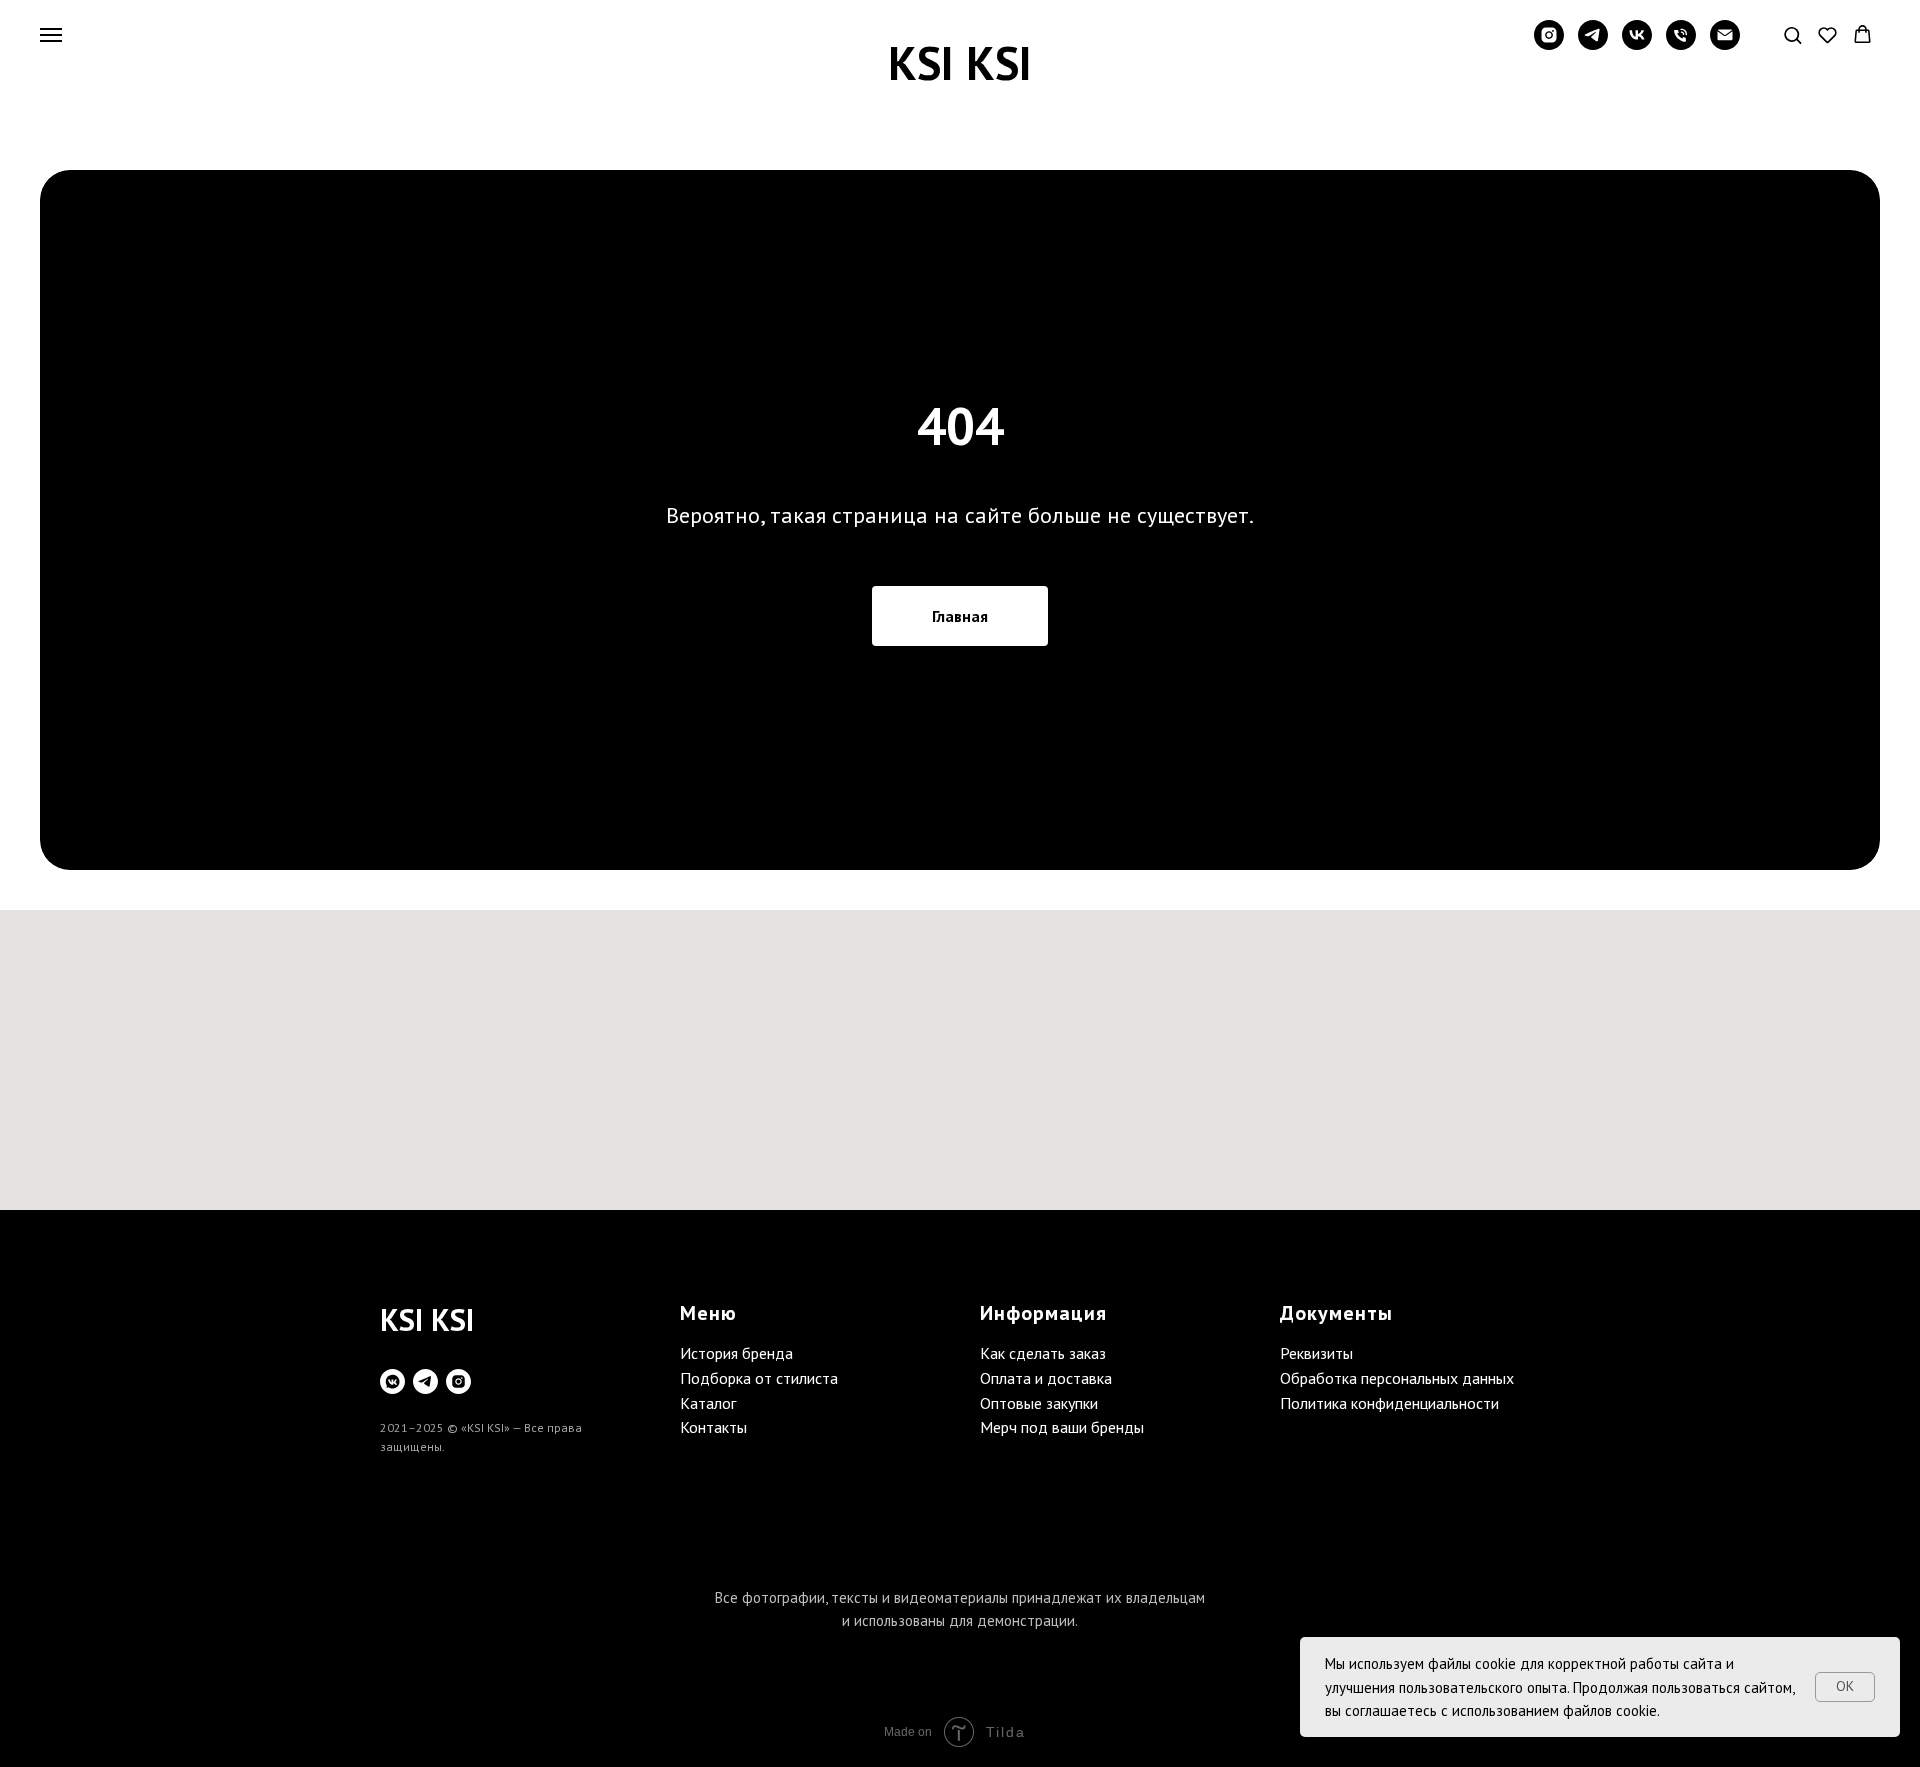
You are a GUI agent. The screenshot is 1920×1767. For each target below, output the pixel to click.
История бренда (736, 1353)
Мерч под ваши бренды (1062, 1427)
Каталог (708, 1403)
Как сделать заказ (1043, 1353)
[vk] (1637, 44)
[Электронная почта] (1725, 44)
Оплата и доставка (1046, 1378)
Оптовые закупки (1039, 1403)
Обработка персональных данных (1397, 1378)
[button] (1792, 34)
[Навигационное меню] (51, 35)
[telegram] (1593, 44)
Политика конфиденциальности (1389, 1403)
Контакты (713, 1427)
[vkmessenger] (392, 1381)
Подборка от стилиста (759, 1378)
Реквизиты (1316, 1353)
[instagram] (1549, 44)
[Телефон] (1681, 44)
